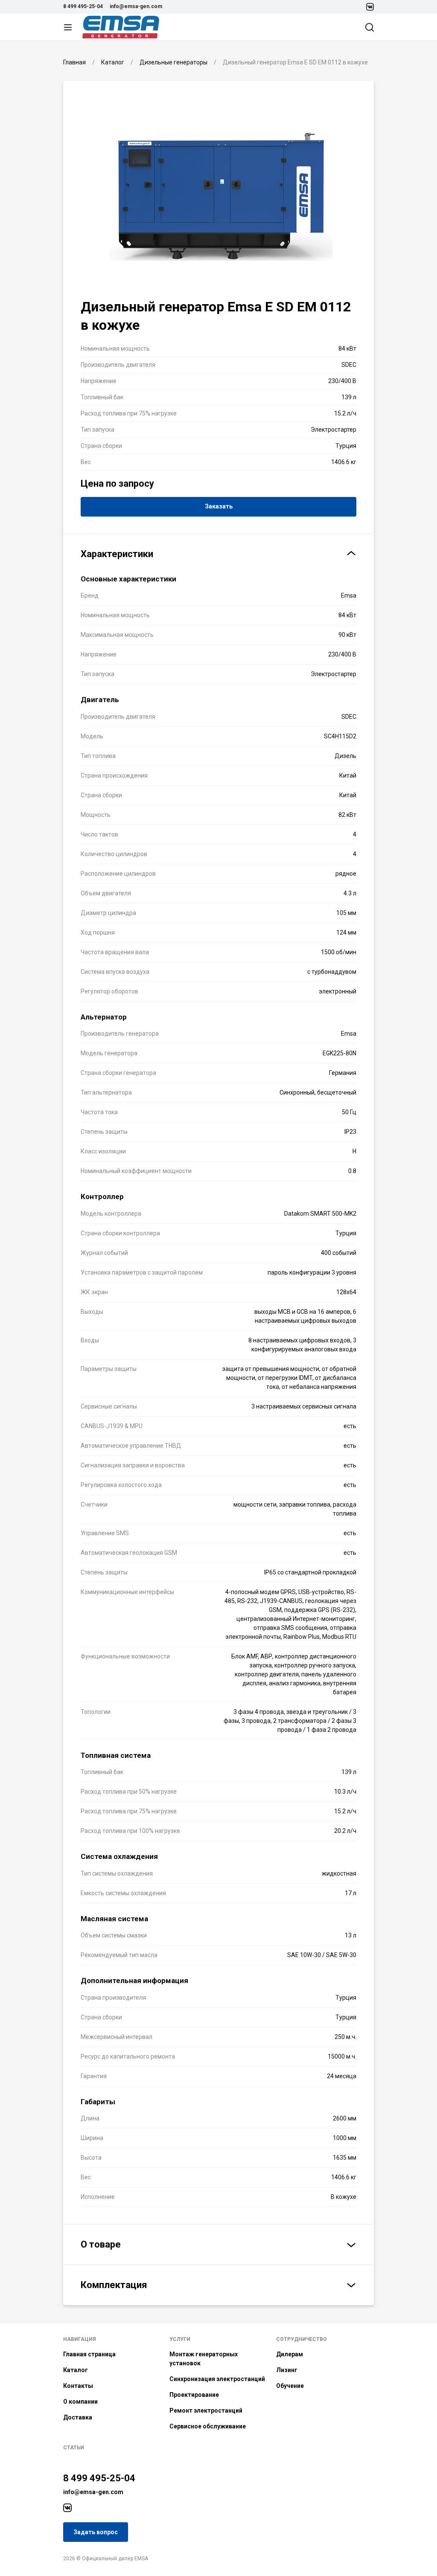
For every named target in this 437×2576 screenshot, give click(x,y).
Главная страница (89, 2354)
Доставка (78, 2417)
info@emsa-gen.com (136, 6)
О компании (80, 2402)
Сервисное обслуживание (208, 2426)
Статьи (74, 2448)
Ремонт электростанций (206, 2410)
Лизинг (287, 2370)
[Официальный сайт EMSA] (121, 27)
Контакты (78, 2386)
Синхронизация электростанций (217, 2379)
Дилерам (290, 2354)
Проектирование (194, 2395)
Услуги (180, 2339)
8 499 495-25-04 (83, 6)
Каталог (76, 2370)
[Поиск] (370, 27)
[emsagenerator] (67, 2508)
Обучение (290, 2386)
